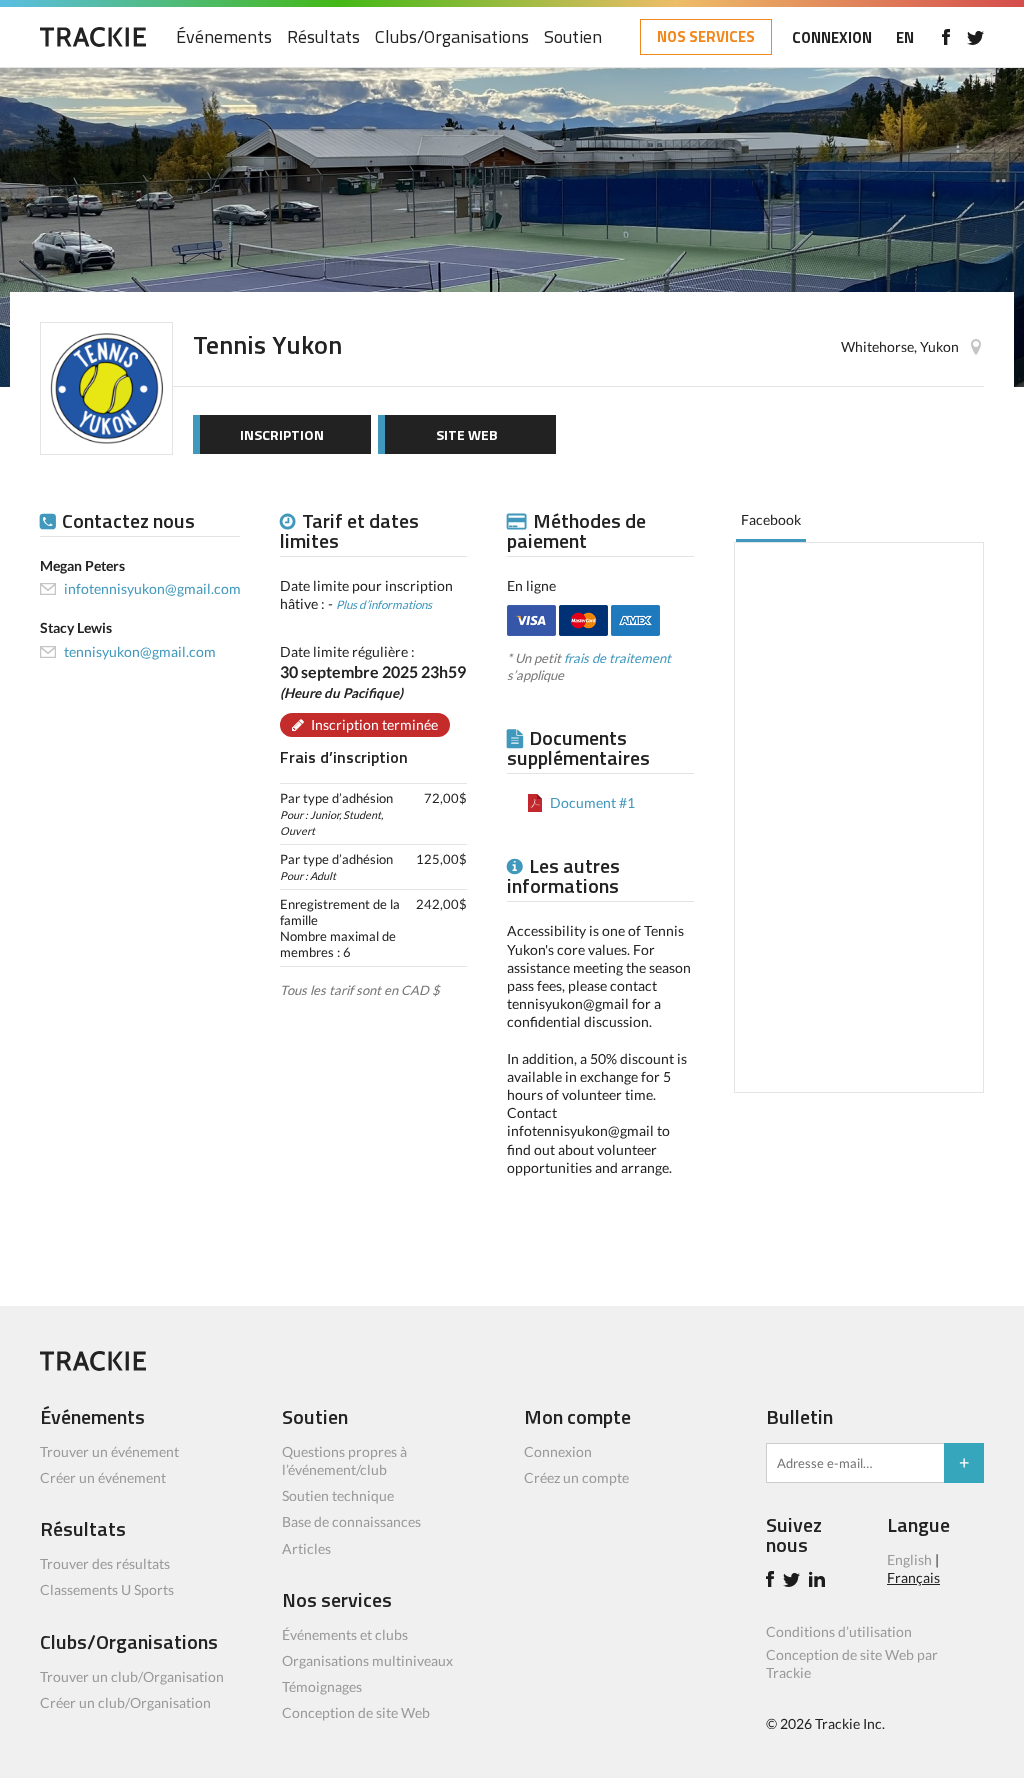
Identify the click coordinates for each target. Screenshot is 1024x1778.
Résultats (323, 37)
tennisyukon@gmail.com (140, 651)
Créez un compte (576, 1477)
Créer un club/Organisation (125, 1702)
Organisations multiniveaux (367, 1660)
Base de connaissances (351, 1521)
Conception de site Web (356, 1712)
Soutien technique (338, 1495)
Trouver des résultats (105, 1563)
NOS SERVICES (706, 36)
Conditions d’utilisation (839, 1631)
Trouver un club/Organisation (132, 1676)
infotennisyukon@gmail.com (152, 588)
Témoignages (322, 1686)
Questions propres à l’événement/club (344, 1460)
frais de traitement (617, 658)
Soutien (573, 37)
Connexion (558, 1451)
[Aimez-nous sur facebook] (945, 37)
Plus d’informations (384, 604)
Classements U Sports (107, 1589)
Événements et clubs (345, 1634)
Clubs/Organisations (452, 37)
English (909, 1559)
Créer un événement (103, 1477)
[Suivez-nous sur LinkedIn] (820, 1581)
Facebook (771, 519)
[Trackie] (93, 1365)
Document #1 (592, 802)
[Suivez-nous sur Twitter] (975, 37)
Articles (306, 1548)
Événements (224, 37)
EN (905, 37)
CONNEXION (832, 37)
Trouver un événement (109, 1451)
